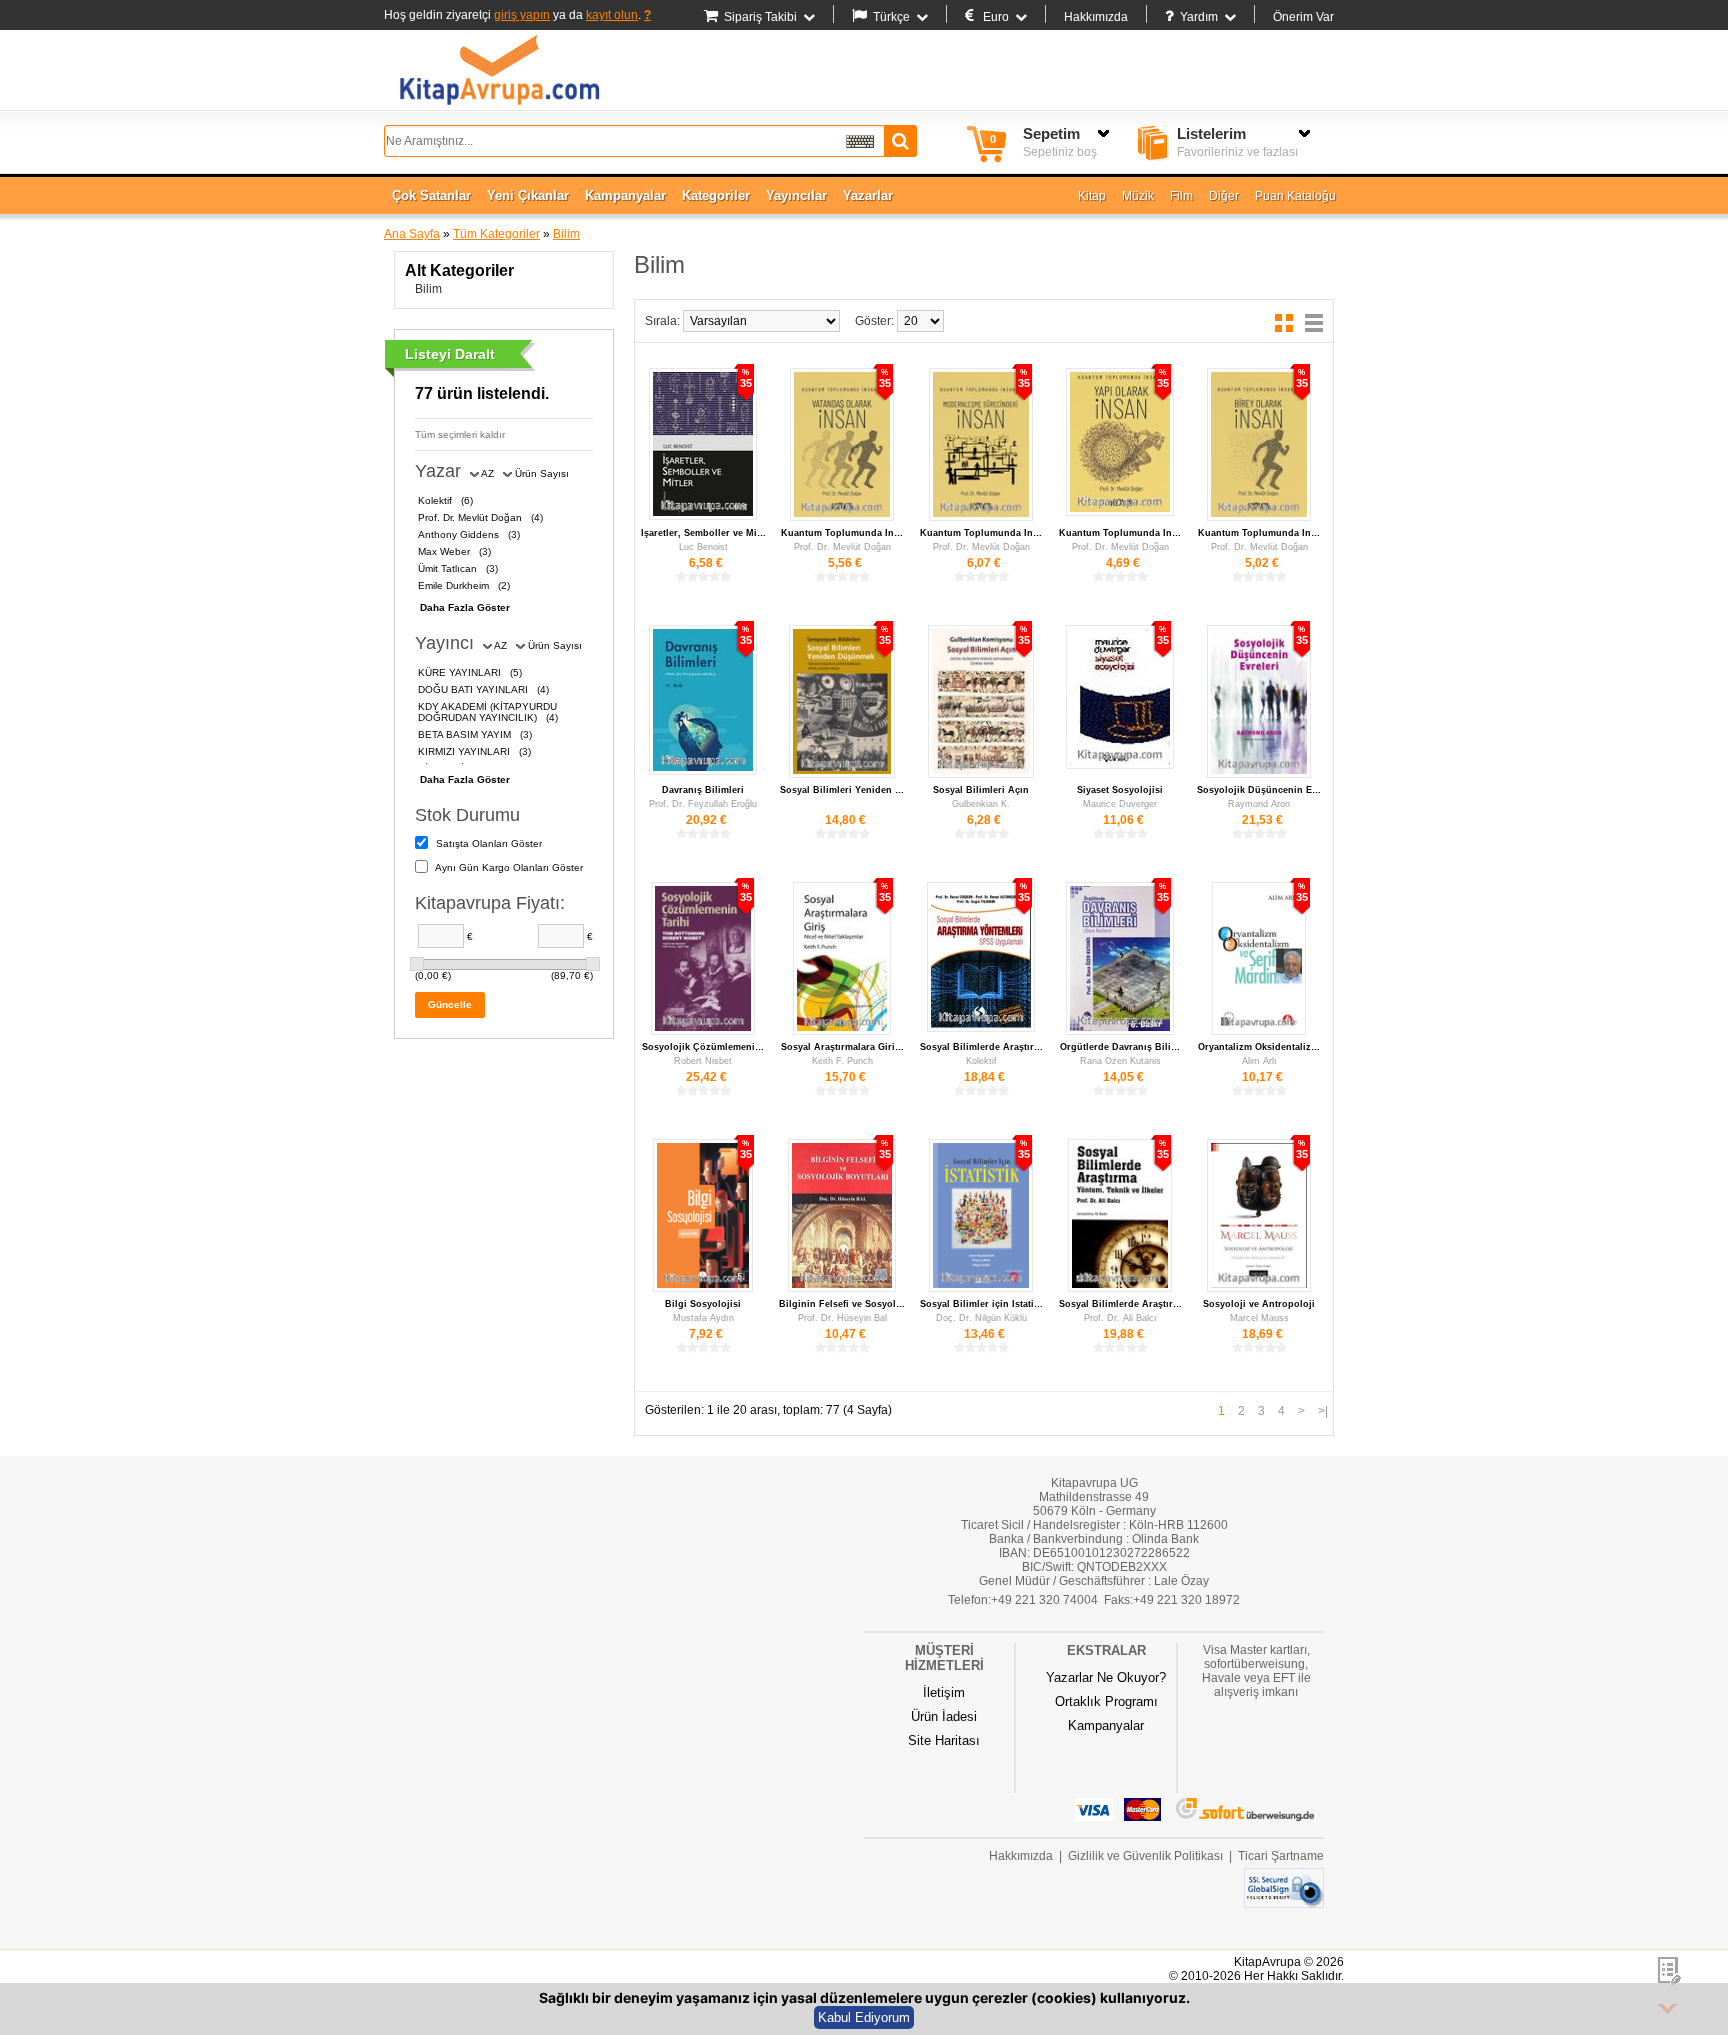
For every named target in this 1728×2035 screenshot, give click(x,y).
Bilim (566, 234)
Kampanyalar (1106, 1725)
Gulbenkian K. (981, 804)
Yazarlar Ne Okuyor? (1106, 1677)
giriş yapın (522, 15)
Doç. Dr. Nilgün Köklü (981, 1318)
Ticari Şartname (1281, 1856)
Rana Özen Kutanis (1120, 1061)
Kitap (1092, 196)
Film (1181, 196)
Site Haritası (944, 1740)
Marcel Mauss (1259, 1318)
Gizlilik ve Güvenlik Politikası (1145, 1856)
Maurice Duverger (1120, 804)
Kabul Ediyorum (864, 2017)
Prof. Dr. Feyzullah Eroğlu (703, 804)
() (445, 500)
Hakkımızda (1096, 17)
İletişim (944, 1692)
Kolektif (981, 1061)
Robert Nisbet (703, 1061)
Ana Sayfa (412, 234)
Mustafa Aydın (703, 1318)
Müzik (1138, 196)
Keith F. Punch (842, 1061)
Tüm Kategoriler (496, 234)
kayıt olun (612, 15)
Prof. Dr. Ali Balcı (1120, 1318)
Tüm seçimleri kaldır (460, 434)
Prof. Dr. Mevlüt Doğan (842, 547)
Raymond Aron (1259, 804)
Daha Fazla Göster (465, 607)
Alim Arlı (1259, 1061)
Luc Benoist (703, 547)
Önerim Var (1303, 17)
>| (1323, 1411)
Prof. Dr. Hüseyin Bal (842, 1318)
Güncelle (450, 1004)
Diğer (1224, 196)
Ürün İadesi (944, 1716)
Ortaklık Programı (1106, 1701)
